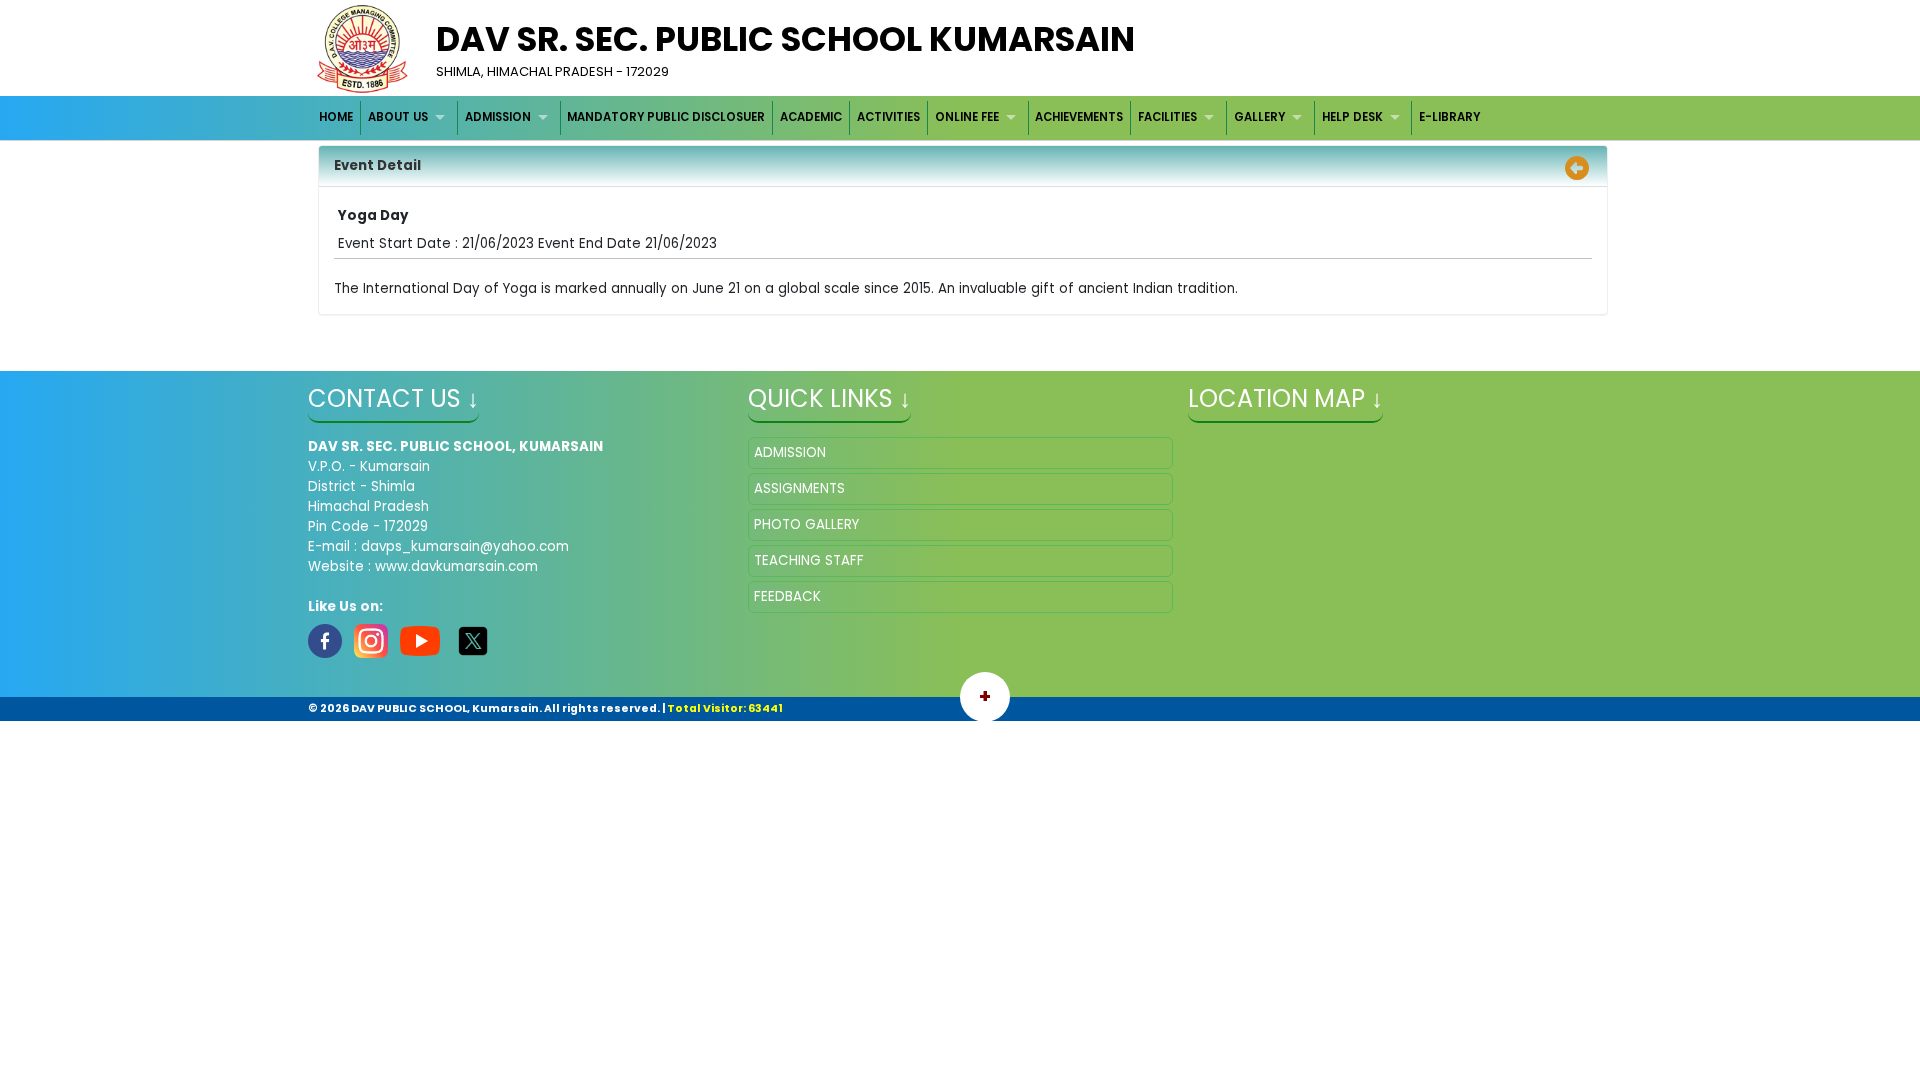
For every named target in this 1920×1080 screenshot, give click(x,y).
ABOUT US (398, 117)
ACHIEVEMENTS (1079, 117)
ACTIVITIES (888, 117)
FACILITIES (1167, 117)
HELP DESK (1352, 117)
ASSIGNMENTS (799, 488)
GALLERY (1259, 117)
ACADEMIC (811, 117)
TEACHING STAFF (809, 560)
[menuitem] (337, 117)
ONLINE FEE (967, 117)
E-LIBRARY (1449, 117)
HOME (336, 117)
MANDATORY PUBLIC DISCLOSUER (666, 117)
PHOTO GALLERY (806, 524)
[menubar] (900, 117)
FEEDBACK (787, 596)
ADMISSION (498, 117)
